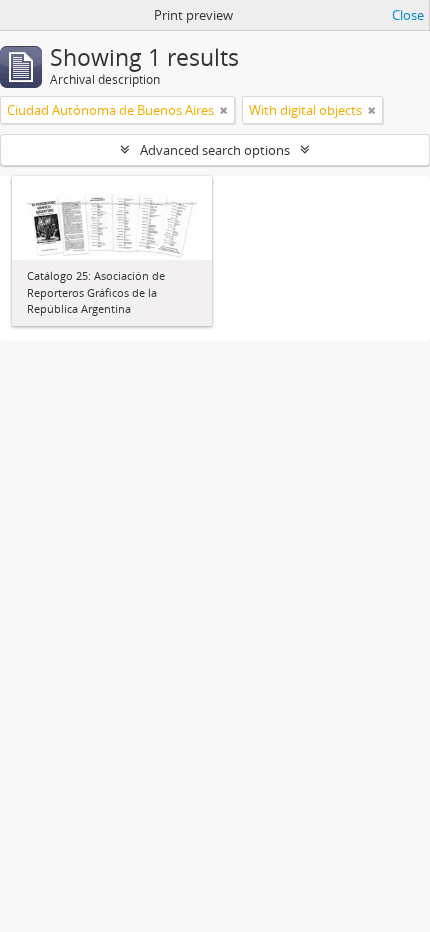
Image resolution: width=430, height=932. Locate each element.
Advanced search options (215, 150)
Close (408, 15)
